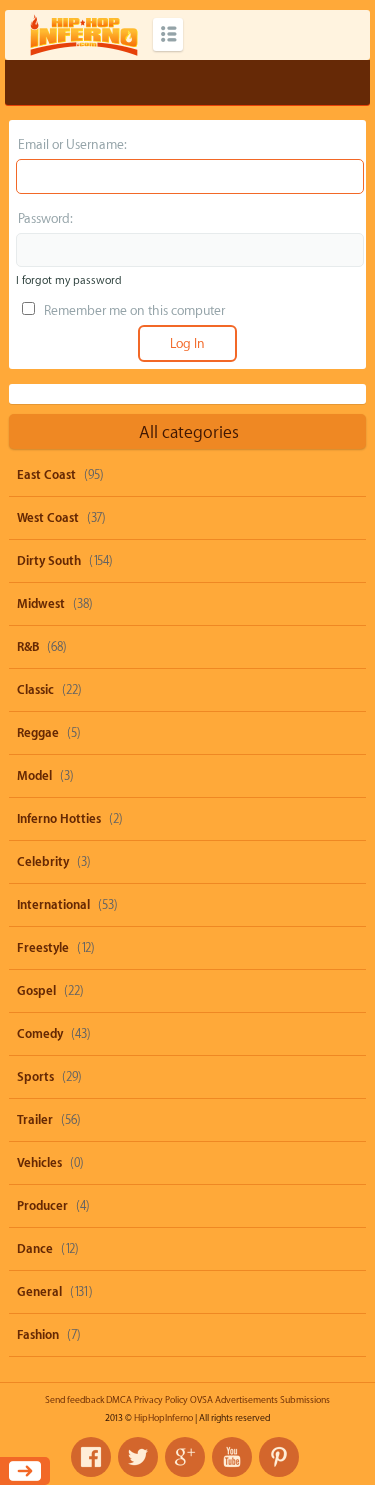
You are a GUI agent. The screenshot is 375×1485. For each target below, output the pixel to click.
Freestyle (43, 948)
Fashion (38, 1335)
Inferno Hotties (59, 819)
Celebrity (43, 862)
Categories (168, 34)
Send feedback (74, 1400)
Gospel (36, 991)
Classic (35, 690)
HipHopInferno (163, 1418)
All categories (189, 432)
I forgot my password (69, 280)
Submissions (305, 1400)
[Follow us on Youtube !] (232, 1457)
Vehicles (39, 1163)
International (53, 905)
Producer (42, 1206)
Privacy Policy (161, 1400)
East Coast (46, 475)
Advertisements (246, 1400)
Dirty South (49, 561)
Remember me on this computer (133, 310)
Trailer (35, 1120)
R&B (28, 647)
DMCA (119, 1400)
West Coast (48, 518)
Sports (35, 1077)
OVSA (201, 1400)
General (39, 1292)
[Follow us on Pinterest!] (279, 1457)
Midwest (41, 604)
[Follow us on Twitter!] (138, 1457)
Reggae (38, 733)
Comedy (40, 1034)
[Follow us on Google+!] (185, 1457)
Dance (35, 1249)
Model (34, 776)
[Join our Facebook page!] (91, 1457)
